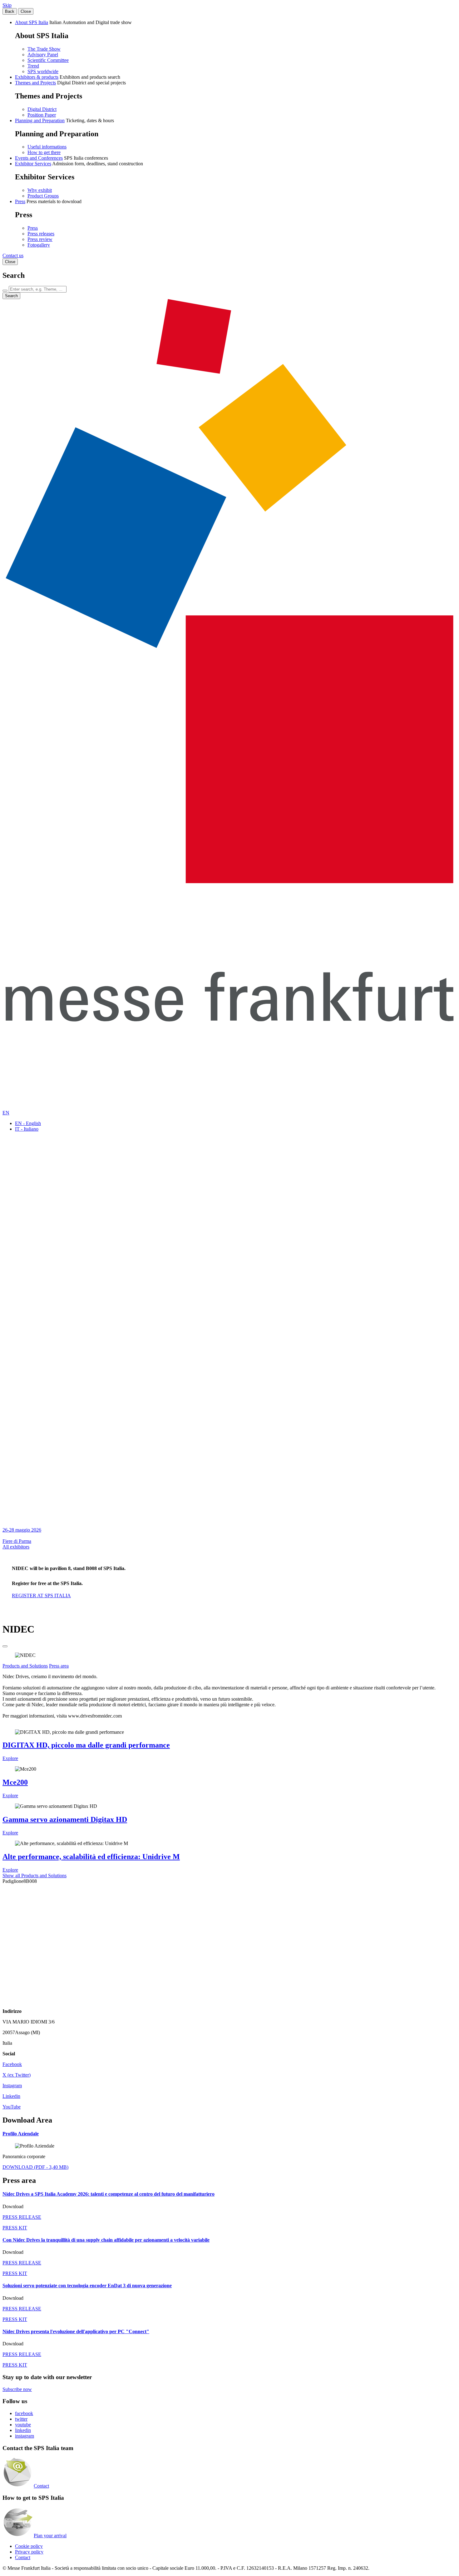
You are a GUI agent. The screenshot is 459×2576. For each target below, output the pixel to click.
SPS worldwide (43, 71)
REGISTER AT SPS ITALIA (41, 1596)
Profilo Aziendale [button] (21, 2134)
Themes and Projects (35, 83)
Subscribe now (17, 2389)
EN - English (28, 1123)
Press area (59, 1666)
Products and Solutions (25, 1666)
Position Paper (42, 115)
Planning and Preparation (40, 120)
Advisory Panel (43, 55)
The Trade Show (44, 49)
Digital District (42, 109)
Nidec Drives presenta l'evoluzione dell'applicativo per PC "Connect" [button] (76, 2331)
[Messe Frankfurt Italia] (230, 881)
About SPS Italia (32, 22)
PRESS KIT (15, 2228)
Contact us (13, 255)
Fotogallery (39, 245)
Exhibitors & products (37, 77)
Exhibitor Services (33, 164)
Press (20, 201)
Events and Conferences (39, 158)
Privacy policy (29, 2552)
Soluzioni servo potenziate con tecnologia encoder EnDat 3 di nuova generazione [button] (87, 2286)
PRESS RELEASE (22, 2217)
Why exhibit (40, 190)
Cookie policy (29, 2546)
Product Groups (43, 196)
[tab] (230, 2134)
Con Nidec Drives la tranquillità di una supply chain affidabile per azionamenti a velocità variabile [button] (106, 2240)
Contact (41, 2486)
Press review (40, 239)
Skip (7, 5)
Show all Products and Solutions (35, 1876)
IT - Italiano (27, 1129)
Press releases (41, 234)
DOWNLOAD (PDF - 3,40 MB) (35, 2167)
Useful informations (47, 147)
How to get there (44, 152)
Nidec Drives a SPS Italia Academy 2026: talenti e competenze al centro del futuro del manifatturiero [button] (109, 2194)
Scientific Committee (48, 60)
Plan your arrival (50, 2536)
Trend (33, 66)
